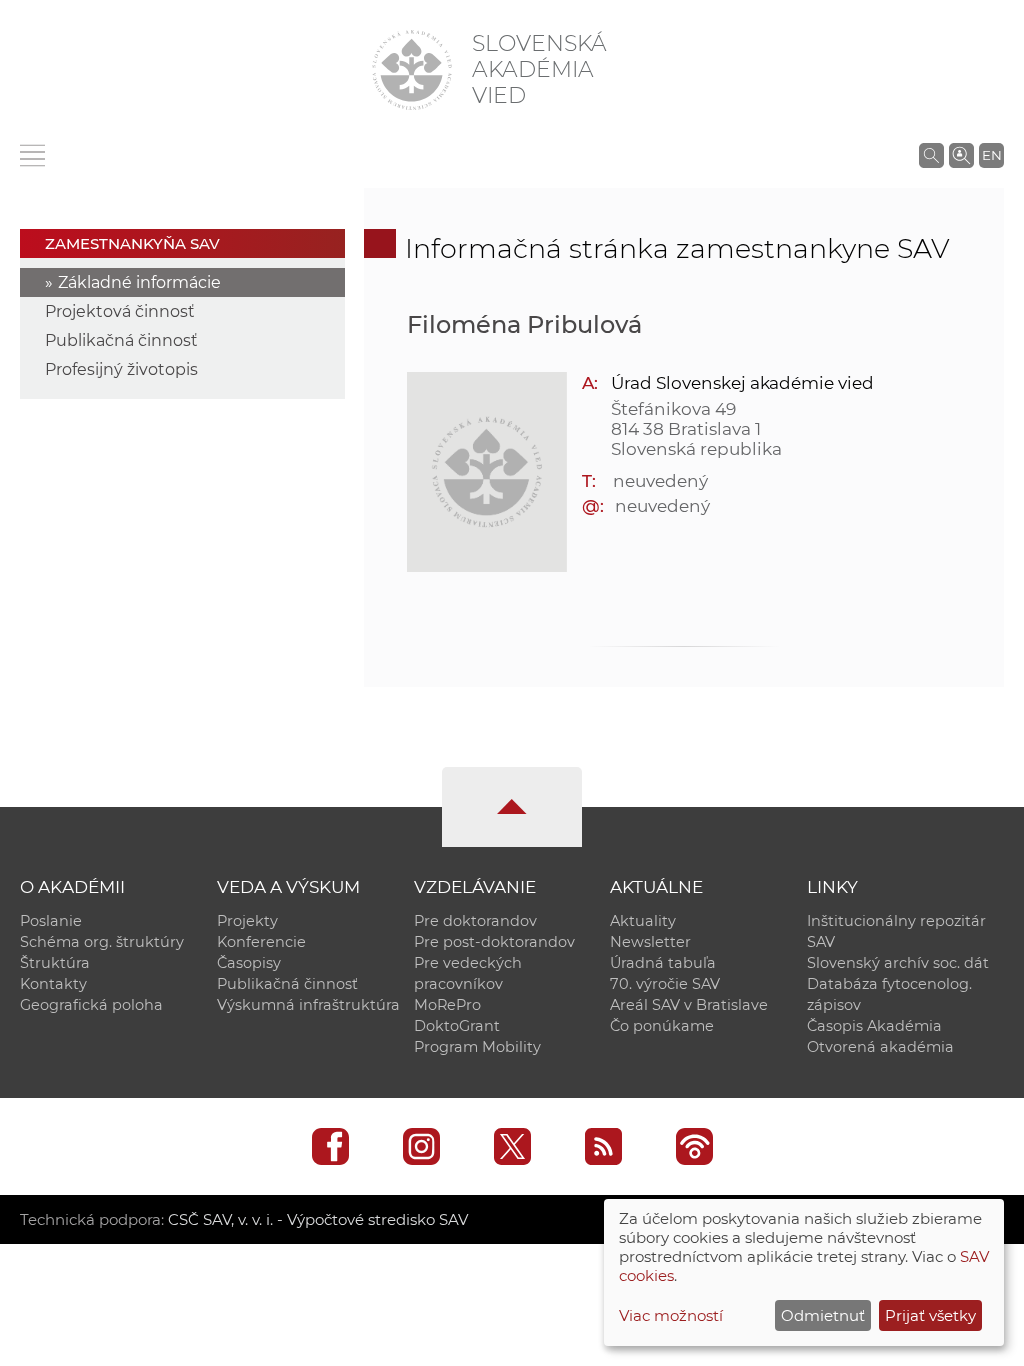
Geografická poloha (91, 1005)
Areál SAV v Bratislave (689, 1005)
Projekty (247, 921)
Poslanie (51, 921)
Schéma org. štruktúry (102, 942)
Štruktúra (55, 963)
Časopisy (249, 963)
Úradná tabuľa (663, 963)
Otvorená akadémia (880, 1047)
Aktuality (643, 921)
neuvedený (660, 481)
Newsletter (650, 942)
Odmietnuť (823, 1315)
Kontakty (53, 984)
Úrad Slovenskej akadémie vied (742, 383)
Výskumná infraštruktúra (308, 1005)
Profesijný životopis (121, 369)
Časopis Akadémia (874, 1026)
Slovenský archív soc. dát (898, 963)
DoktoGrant (457, 1026)
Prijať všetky (930, 1315)
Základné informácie (139, 282)
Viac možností (671, 1315)
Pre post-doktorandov (494, 942)
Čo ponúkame (662, 1026)
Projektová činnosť (120, 311)
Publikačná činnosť (121, 340)
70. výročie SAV (665, 984)
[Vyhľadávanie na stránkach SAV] (931, 155)
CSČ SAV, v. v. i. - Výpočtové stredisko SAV (318, 1219)
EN (992, 155)
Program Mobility (477, 1047)
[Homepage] (412, 70)
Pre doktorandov (475, 921)
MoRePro (447, 1005)
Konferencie (261, 942)
